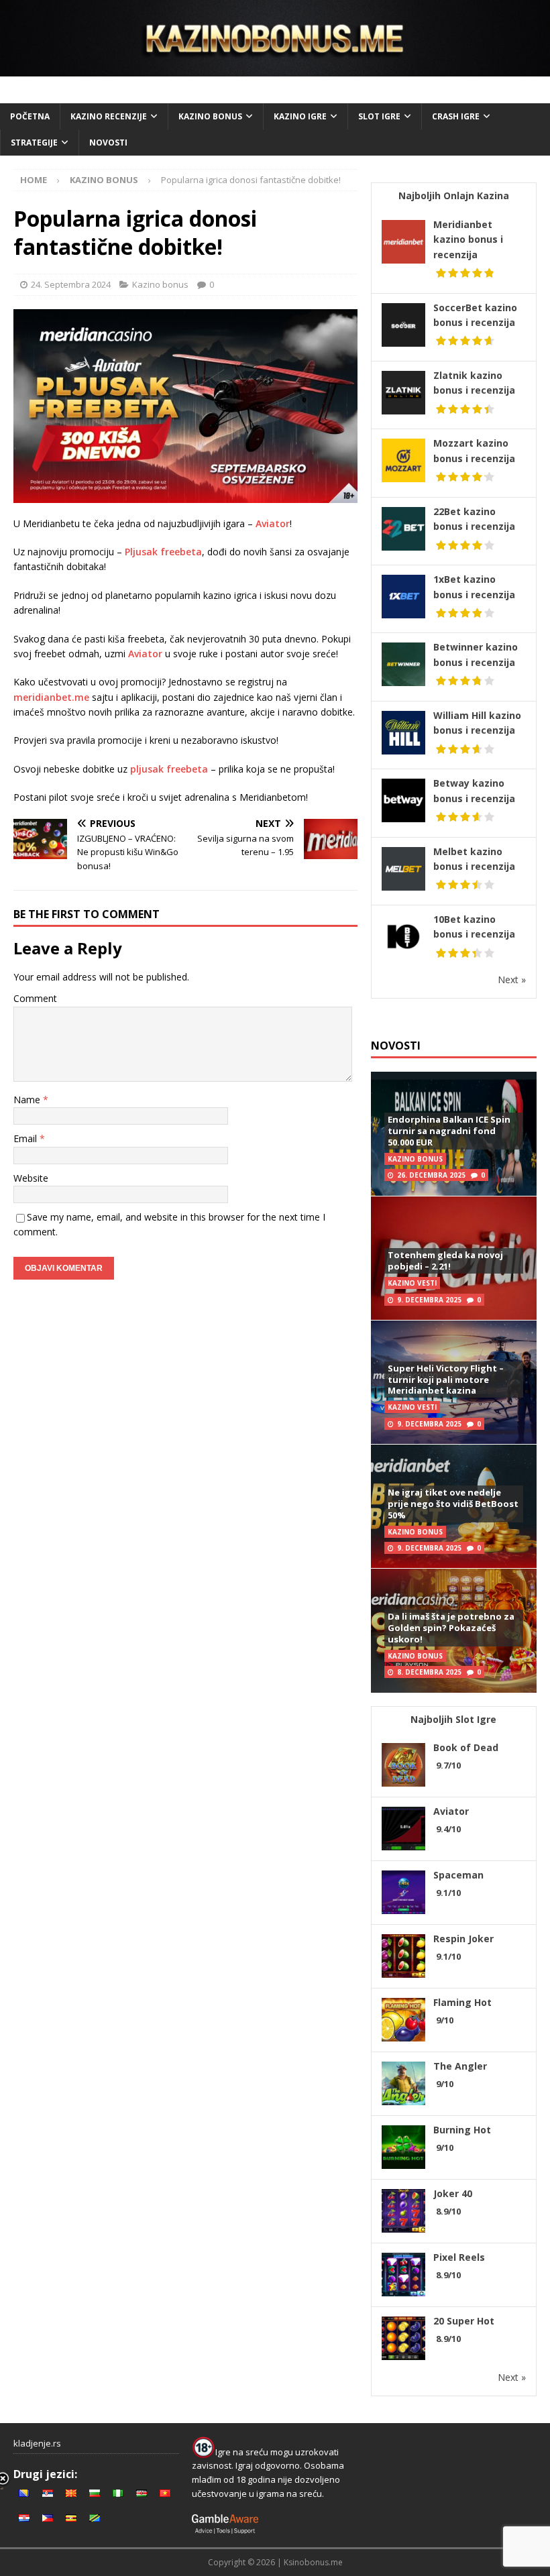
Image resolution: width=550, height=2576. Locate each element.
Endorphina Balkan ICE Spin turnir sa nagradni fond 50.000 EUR (449, 1131)
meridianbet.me (51, 697)
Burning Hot (462, 2130)
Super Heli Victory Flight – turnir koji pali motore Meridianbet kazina (446, 1380)
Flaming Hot (462, 2002)
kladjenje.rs (37, 2443)
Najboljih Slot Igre (453, 1719)
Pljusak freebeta (163, 552)
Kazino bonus (210, 116)
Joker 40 (453, 2193)
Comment (35, 998)
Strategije (34, 143)
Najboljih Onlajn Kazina (454, 195)
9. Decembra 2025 (429, 1300)
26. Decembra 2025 (431, 1175)
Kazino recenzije (109, 116)
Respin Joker (463, 1939)
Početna (30, 116)
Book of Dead (466, 1747)
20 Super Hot (464, 2321)
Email (26, 1138)
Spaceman (458, 1875)
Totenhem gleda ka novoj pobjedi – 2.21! (445, 1261)
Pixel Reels (459, 2257)
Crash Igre (456, 116)
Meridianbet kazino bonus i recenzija (468, 239)
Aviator (273, 523)
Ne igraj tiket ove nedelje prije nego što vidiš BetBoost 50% (453, 1504)
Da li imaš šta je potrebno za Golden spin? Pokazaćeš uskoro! (451, 1628)
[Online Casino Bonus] (275, 68)
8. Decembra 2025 (429, 1672)
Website (31, 1178)
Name (28, 1100)
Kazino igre (300, 116)
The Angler (460, 2066)
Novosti (108, 143)
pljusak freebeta (169, 769)
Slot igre (379, 116)
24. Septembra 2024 (71, 284)
